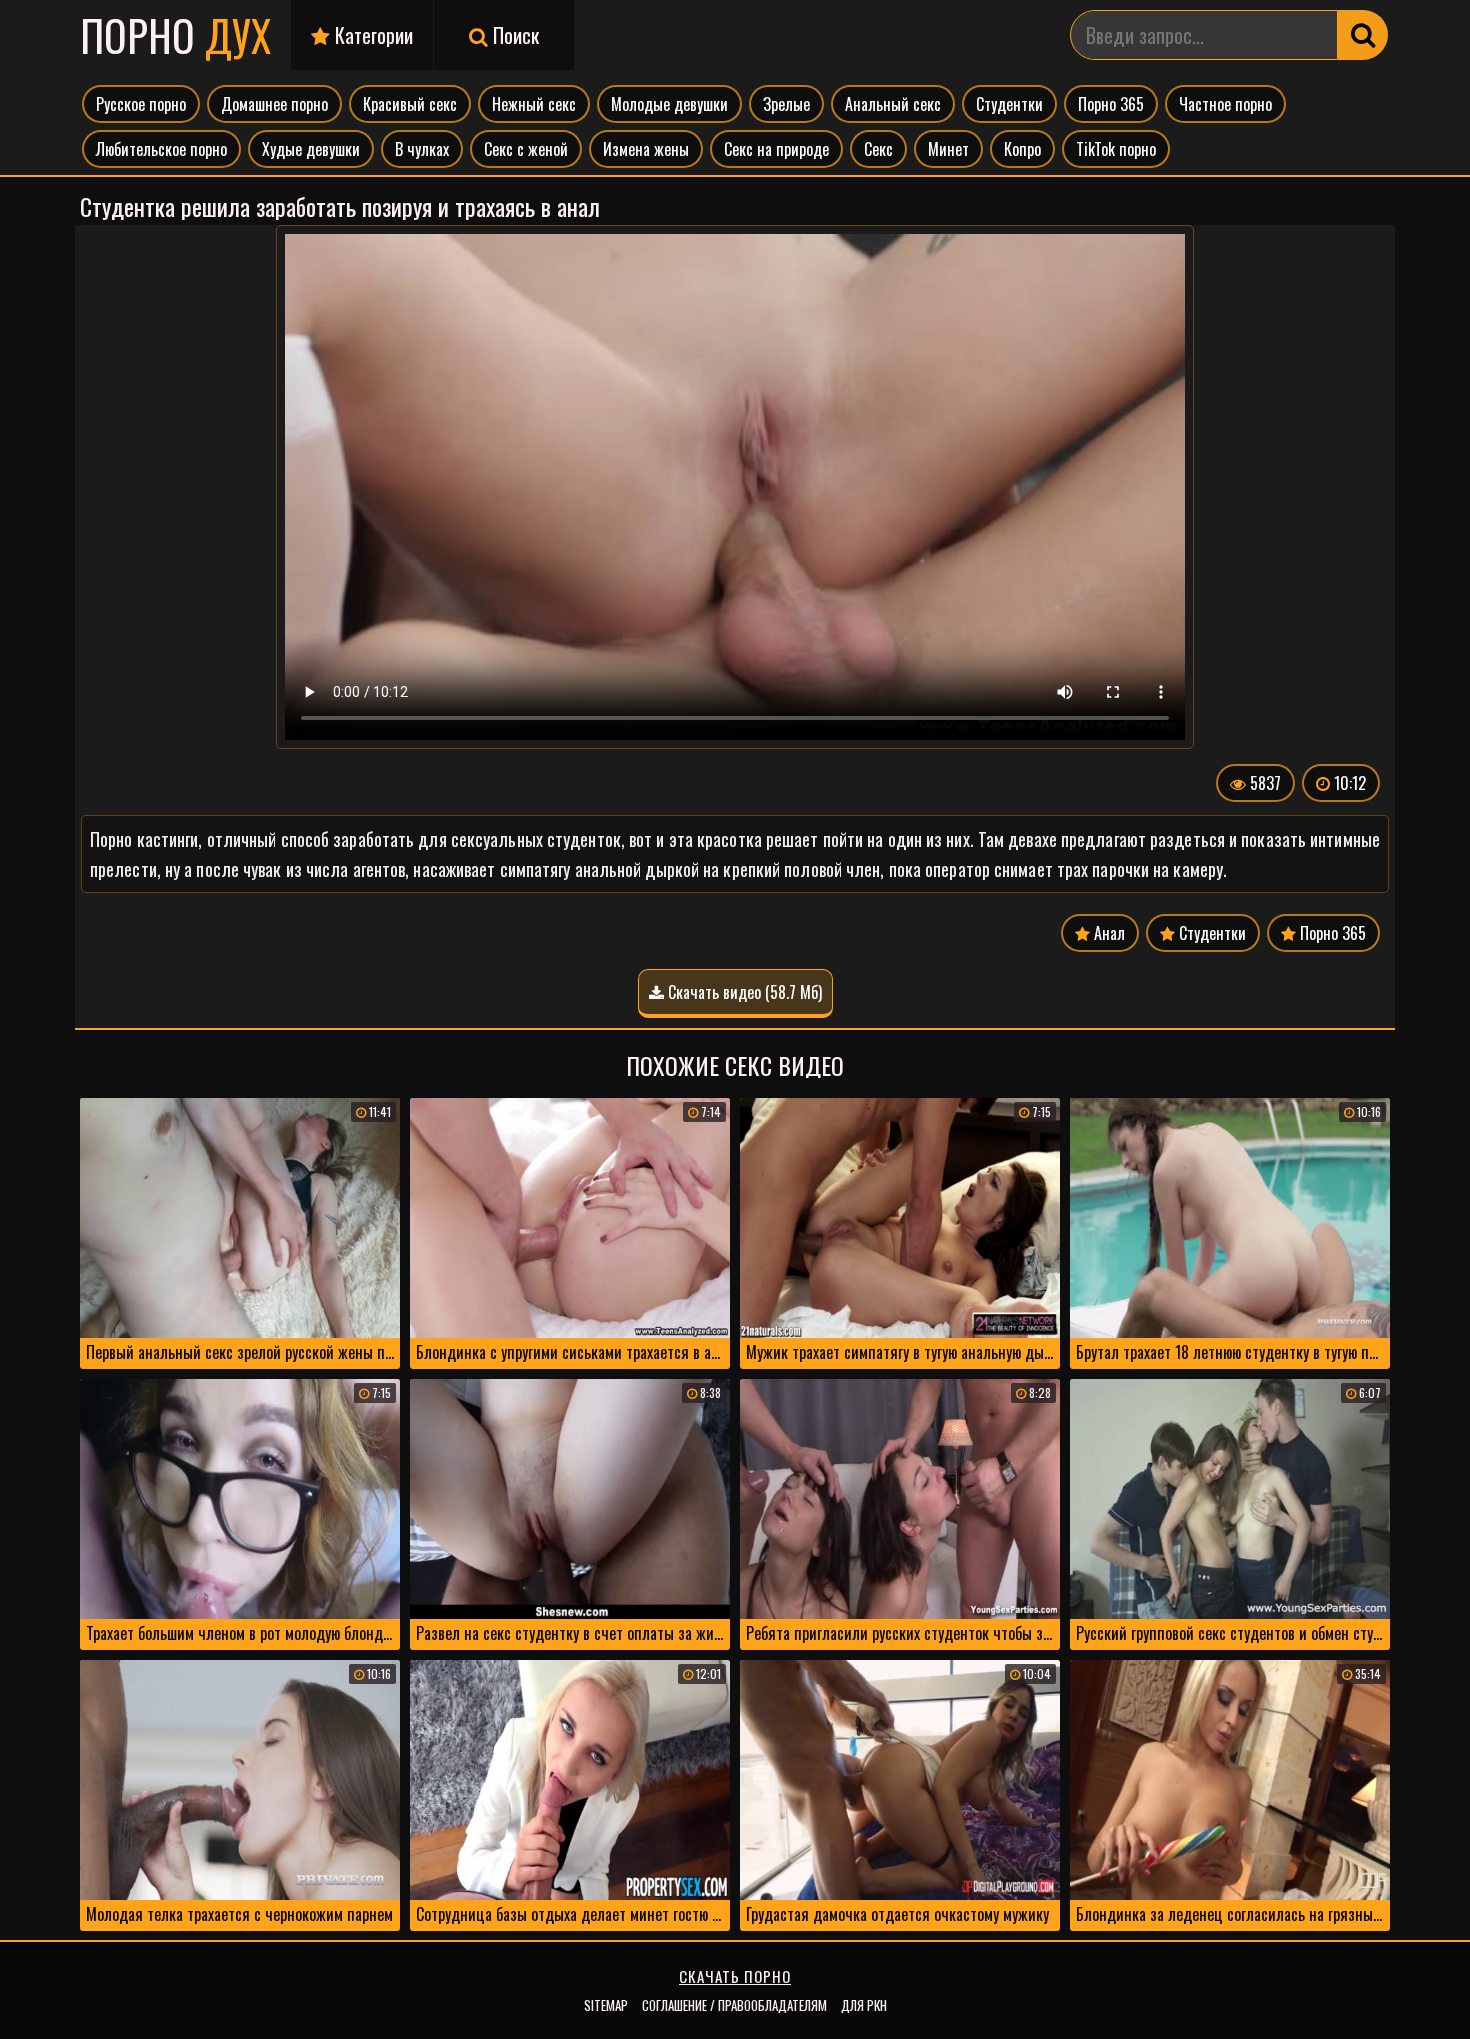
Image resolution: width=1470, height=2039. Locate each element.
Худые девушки (311, 149)
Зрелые (786, 104)
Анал (1107, 933)
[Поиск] (1363, 35)
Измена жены (646, 149)
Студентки (1009, 104)
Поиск (513, 35)
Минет (948, 149)
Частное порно (1225, 104)
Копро (1022, 149)
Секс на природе (776, 149)
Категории (371, 35)
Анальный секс (893, 104)
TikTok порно (1116, 149)
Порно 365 (1111, 104)
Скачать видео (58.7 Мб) (743, 992)
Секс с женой (526, 149)
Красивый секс (410, 104)
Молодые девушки (669, 104)
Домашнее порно (274, 104)
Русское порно (141, 104)
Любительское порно (161, 149)
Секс (878, 149)
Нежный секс (534, 104)
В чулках (422, 149)
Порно (175, 35)
